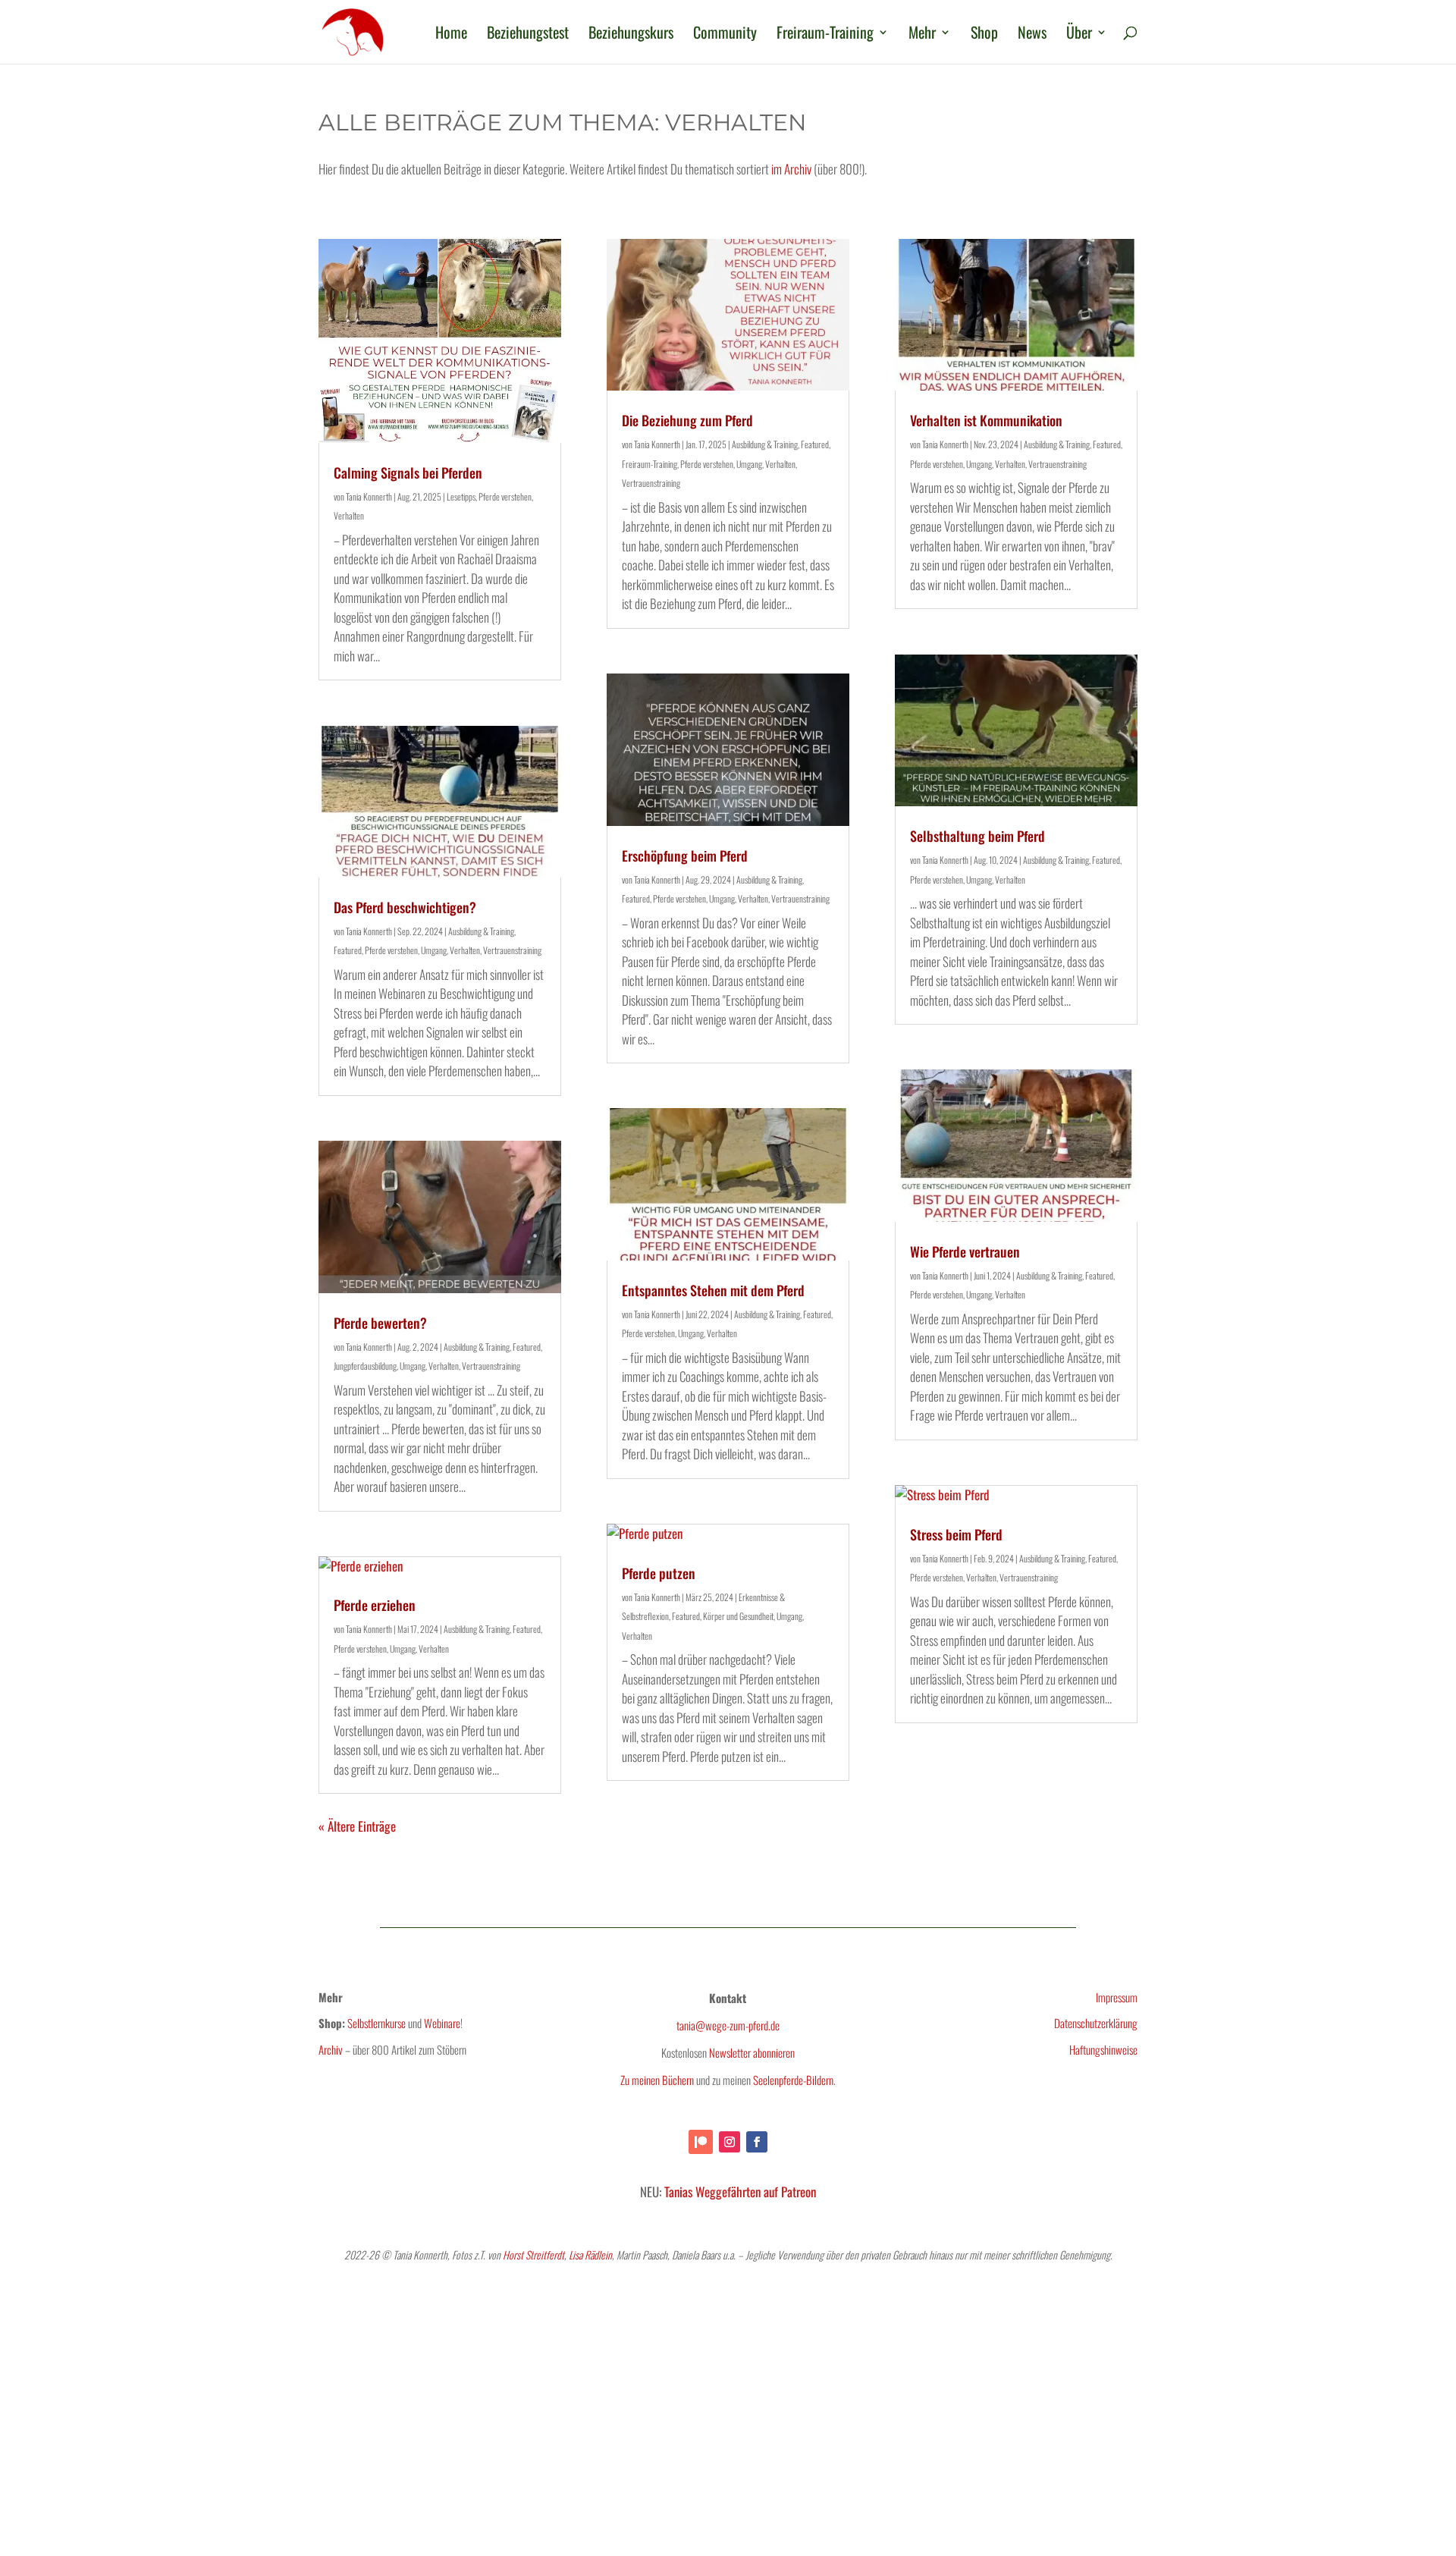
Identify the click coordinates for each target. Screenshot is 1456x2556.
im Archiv (791, 169)
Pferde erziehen (375, 1605)
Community (725, 35)
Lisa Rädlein (590, 2255)
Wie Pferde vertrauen (965, 1251)
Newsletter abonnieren (752, 2052)
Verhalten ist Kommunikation (986, 420)
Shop (984, 35)
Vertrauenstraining (512, 950)
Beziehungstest (528, 35)
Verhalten (349, 515)
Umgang (434, 950)
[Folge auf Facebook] (757, 2142)
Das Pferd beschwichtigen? (405, 907)
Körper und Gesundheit (738, 1616)
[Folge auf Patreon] (701, 2142)
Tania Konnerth (369, 496)
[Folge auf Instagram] (730, 2142)
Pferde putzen (659, 1573)
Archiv (331, 2049)
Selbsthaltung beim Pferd (977, 836)
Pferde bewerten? (380, 1323)
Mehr (922, 35)
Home (451, 35)
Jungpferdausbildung (365, 1366)
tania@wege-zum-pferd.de (728, 2025)
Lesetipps (461, 496)
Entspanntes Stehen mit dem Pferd (713, 1290)
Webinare (442, 2023)
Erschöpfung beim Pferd (685, 856)
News (1032, 35)
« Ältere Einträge (357, 1826)
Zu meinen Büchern (657, 2080)
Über (1079, 35)
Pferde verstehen (505, 496)
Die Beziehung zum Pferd (687, 420)
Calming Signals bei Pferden (408, 473)
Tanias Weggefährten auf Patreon (740, 2192)
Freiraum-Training (825, 35)
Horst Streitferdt (533, 2255)
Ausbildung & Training (481, 931)
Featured (348, 950)
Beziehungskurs (631, 35)
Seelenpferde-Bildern (793, 2080)
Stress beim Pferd (956, 1534)
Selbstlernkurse (377, 2023)
